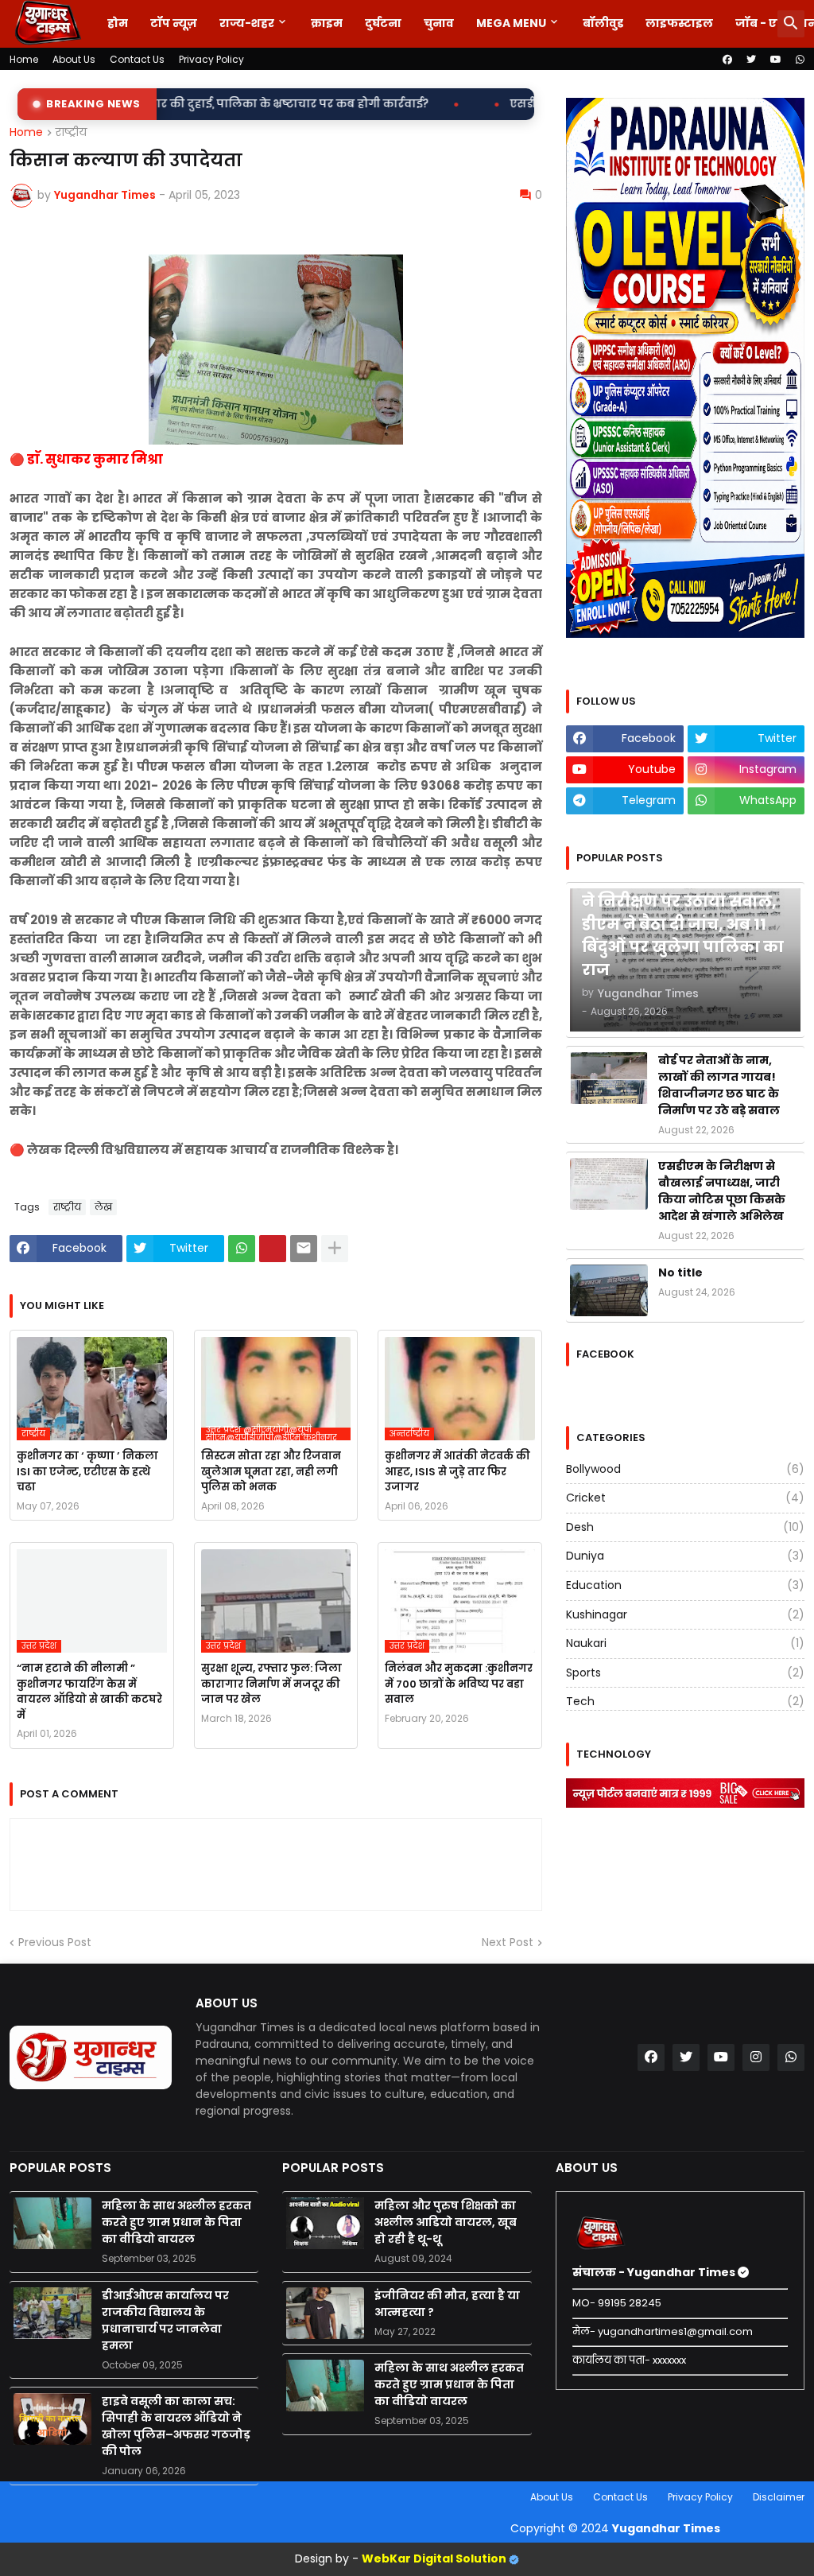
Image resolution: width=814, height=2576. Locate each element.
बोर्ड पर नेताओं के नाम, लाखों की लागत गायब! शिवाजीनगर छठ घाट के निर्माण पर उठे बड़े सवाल (719, 1085)
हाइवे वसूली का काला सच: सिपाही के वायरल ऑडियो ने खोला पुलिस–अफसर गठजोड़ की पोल (176, 2426)
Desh (685, 1527)
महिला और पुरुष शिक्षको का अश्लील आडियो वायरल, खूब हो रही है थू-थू (446, 2222)
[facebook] (727, 60)
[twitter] (751, 60)
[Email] (304, 1249)
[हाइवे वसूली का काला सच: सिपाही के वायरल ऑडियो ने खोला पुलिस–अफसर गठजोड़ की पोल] (52, 2419)
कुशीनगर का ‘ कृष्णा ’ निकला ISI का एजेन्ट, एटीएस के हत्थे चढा (87, 1471)
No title (680, 1272)
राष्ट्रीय (71, 133)
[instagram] (756, 2057)
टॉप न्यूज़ (174, 23)
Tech (685, 1701)
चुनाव (439, 23)
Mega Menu (511, 23)
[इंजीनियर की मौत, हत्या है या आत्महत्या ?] (325, 2313)
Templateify (13, 2497)
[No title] (609, 1290)
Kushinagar (685, 1614)
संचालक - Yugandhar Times (655, 2272)
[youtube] (776, 60)
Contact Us (137, 59)
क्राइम (327, 23)
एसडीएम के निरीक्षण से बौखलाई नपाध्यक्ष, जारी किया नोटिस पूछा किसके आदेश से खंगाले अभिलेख (722, 1191)
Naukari (685, 1643)
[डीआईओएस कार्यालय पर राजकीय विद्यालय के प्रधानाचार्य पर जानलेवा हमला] (52, 2313)
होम (118, 23)
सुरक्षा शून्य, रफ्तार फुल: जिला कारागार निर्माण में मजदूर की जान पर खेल (271, 1684)
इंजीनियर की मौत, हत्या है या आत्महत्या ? (447, 2304)
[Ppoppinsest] (273, 1249)
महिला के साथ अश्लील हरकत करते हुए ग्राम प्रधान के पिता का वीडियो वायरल (176, 2222)
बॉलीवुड (603, 23)
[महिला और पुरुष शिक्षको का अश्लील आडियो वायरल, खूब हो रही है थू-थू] (325, 2223)
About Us (74, 59)
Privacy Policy (211, 59)
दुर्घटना (383, 23)
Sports (685, 1673)
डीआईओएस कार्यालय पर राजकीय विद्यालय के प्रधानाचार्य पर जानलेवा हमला (165, 2320)
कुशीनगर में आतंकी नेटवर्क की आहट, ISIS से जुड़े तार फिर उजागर (457, 1471)
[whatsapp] (800, 60)
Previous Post (55, 1943)
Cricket (685, 1498)
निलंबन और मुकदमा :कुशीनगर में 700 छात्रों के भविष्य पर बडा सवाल (459, 1684)
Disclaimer (779, 2497)
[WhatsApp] (242, 1249)
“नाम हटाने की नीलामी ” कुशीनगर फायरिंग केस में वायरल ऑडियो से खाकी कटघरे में (89, 1692)
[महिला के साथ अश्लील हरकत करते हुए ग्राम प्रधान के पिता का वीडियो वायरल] (52, 2223)
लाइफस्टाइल (679, 23)
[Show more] (335, 1249)
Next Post (508, 1943)
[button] (791, 24)
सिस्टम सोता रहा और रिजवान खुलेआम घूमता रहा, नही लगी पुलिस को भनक (271, 1471)
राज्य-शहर (247, 23)
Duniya (685, 1556)
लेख (103, 1207)
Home (24, 59)
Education (685, 1585)
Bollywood (685, 1469)
